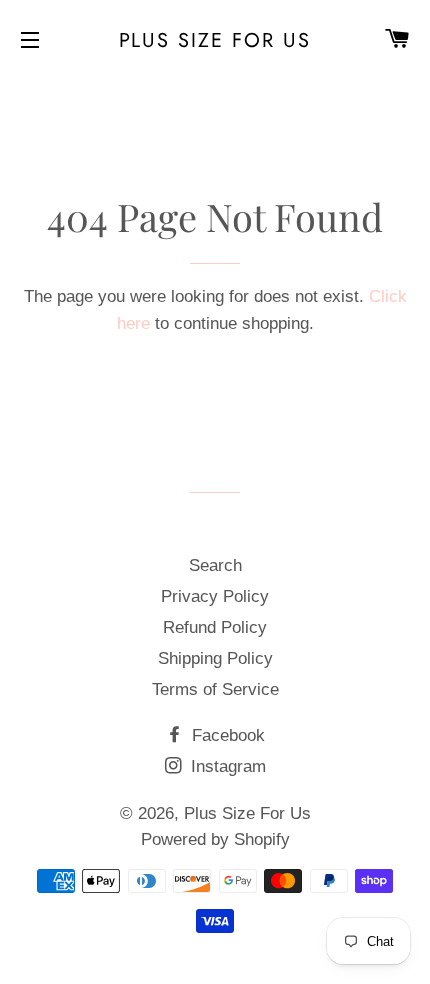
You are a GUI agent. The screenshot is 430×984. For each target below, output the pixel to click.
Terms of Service (215, 689)
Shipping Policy (215, 658)
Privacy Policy (215, 596)
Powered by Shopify (215, 839)
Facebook (226, 735)
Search (215, 565)
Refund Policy (215, 627)
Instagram (226, 766)
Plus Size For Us (215, 40)
